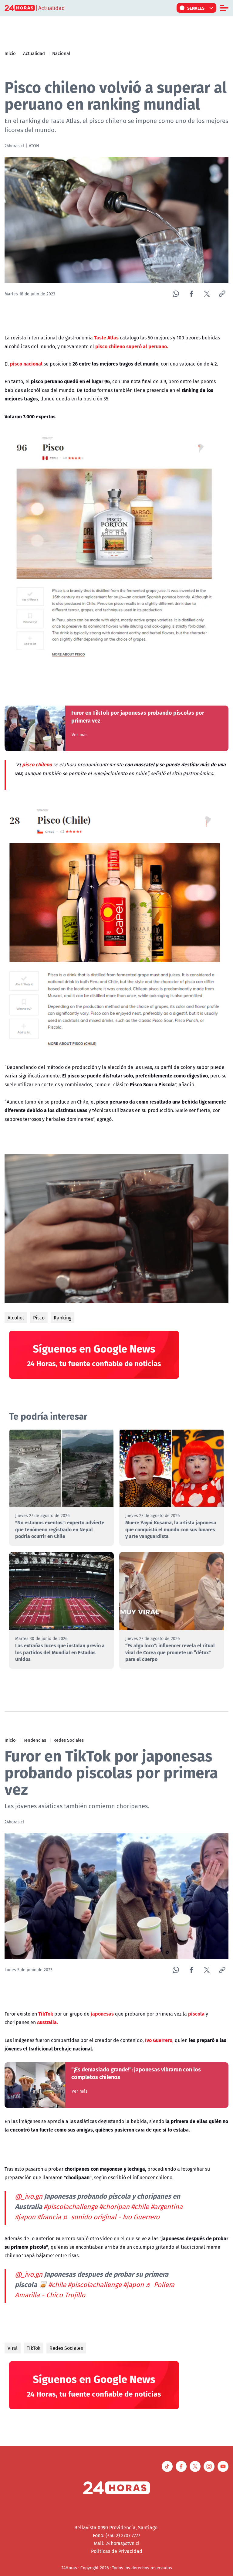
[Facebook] (191, 294)
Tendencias (35, 1740)
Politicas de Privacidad (117, 2551)
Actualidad (34, 53)
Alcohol (16, 1318)
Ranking (62, 1318)
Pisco (39, 1318)
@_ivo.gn (29, 2196)
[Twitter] (207, 294)
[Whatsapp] (176, 294)
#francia (49, 2217)
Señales (196, 8)
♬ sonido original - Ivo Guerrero (111, 2217)
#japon (25, 2217)
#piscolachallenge (71, 2207)
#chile (140, 2207)
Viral (13, 2348)
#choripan (114, 2207)
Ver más (80, 735)
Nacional (61, 53)
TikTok (34, 2348)
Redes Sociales (69, 1740)
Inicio (10, 53)
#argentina (167, 2207)
